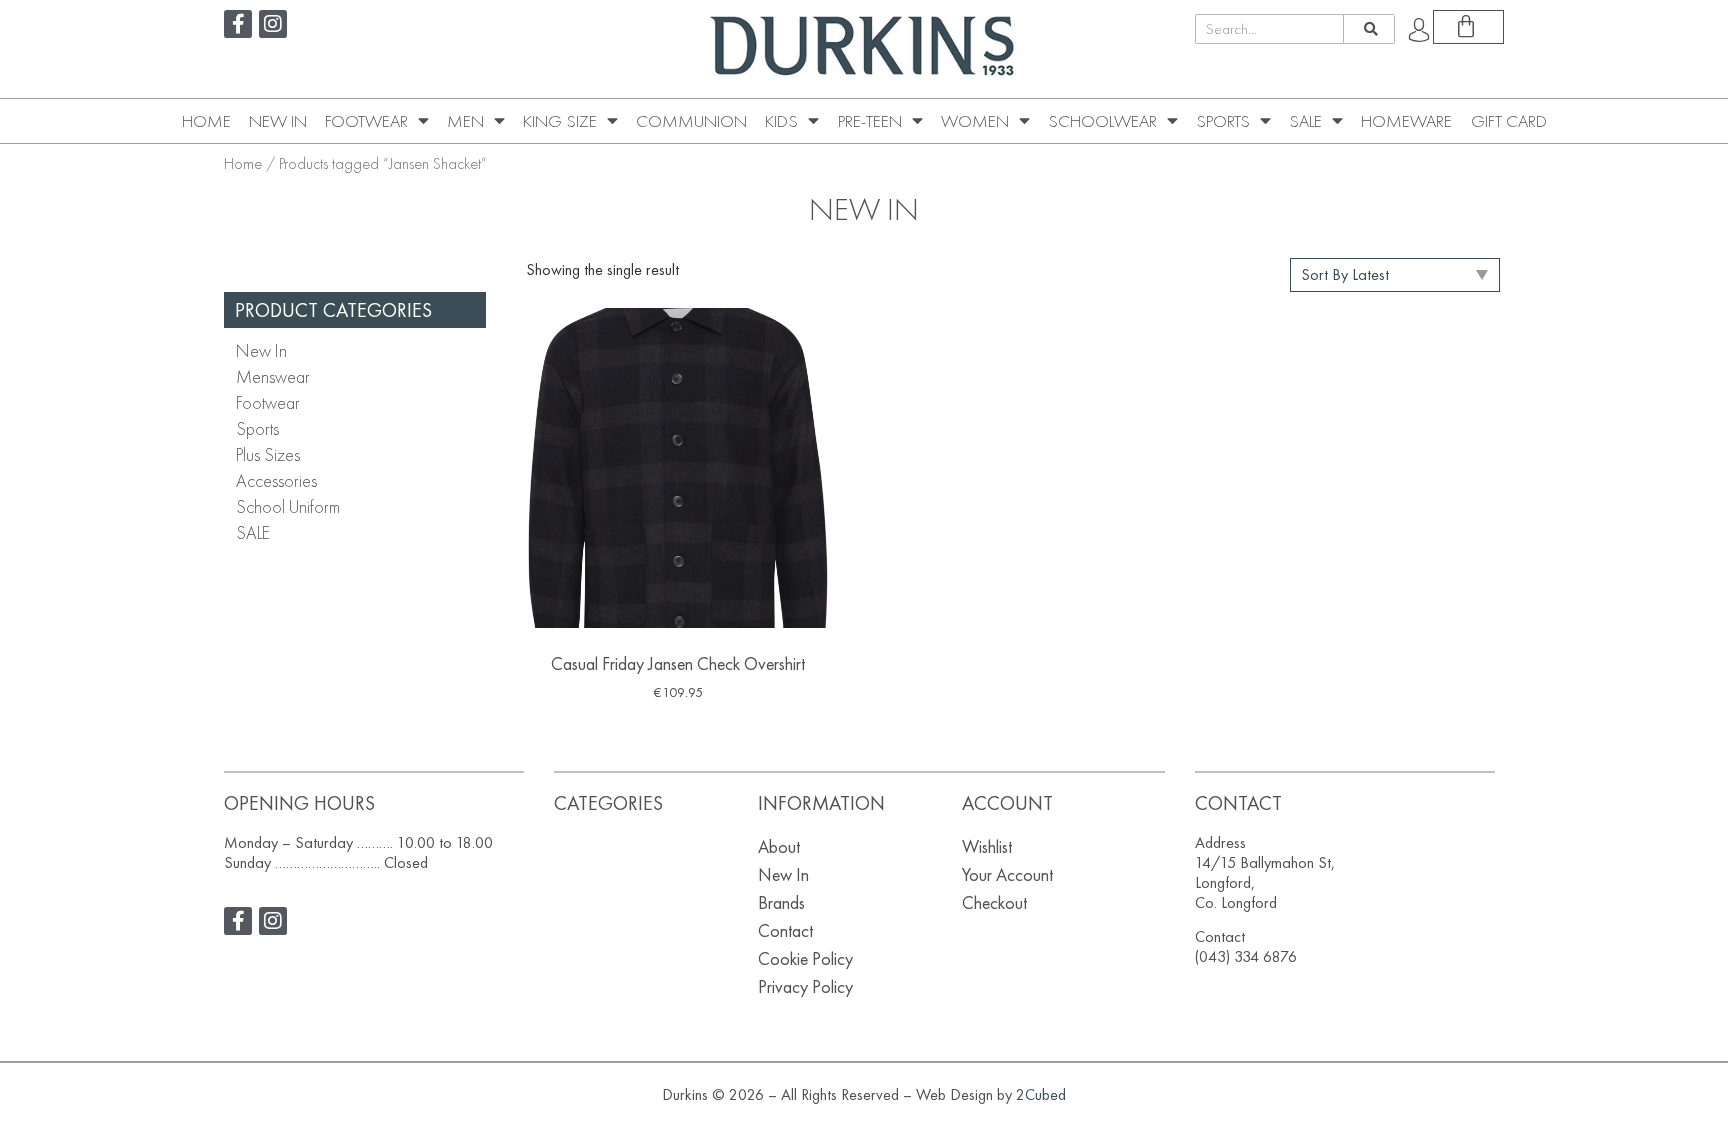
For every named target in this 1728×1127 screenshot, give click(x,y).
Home (206, 121)
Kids (781, 121)
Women (975, 121)
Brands (781, 902)
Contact (785, 930)
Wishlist (987, 846)
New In (278, 121)
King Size (560, 121)
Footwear (366, 121)
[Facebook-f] (238, 24)
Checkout (994, 902)
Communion (691, 121)
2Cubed (1041, 1094)
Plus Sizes (268, 454)
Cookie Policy (805, 958)
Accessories (276, 480)
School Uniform (288, 506)
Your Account (1007, 874)
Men (465, 121)
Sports (1223, 121)
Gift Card (1509, 121)
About (779, 846)
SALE (1305, 121)
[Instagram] (273, 24)
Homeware (1406, 121)
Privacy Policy (805, 986)
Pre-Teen (870, 121)
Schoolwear (1102, 121)
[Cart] (1468, 27)
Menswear (273, 376)
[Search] (1368, 29)
